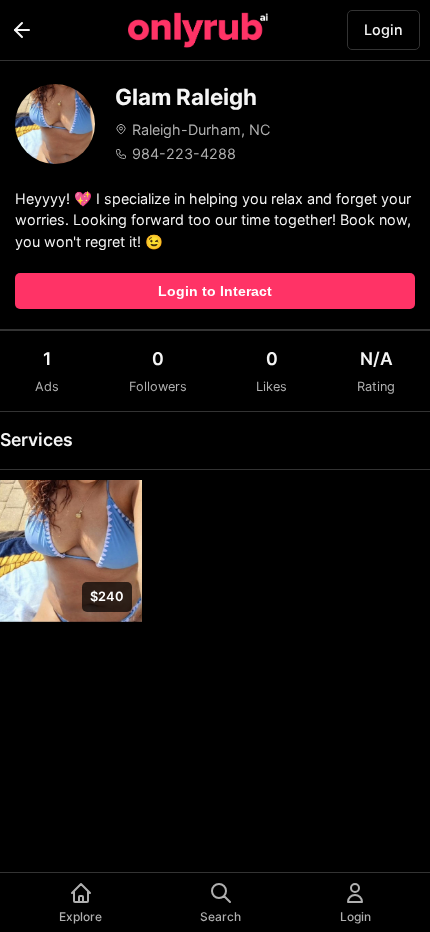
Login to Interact (215, 291)
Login (383, 29)
